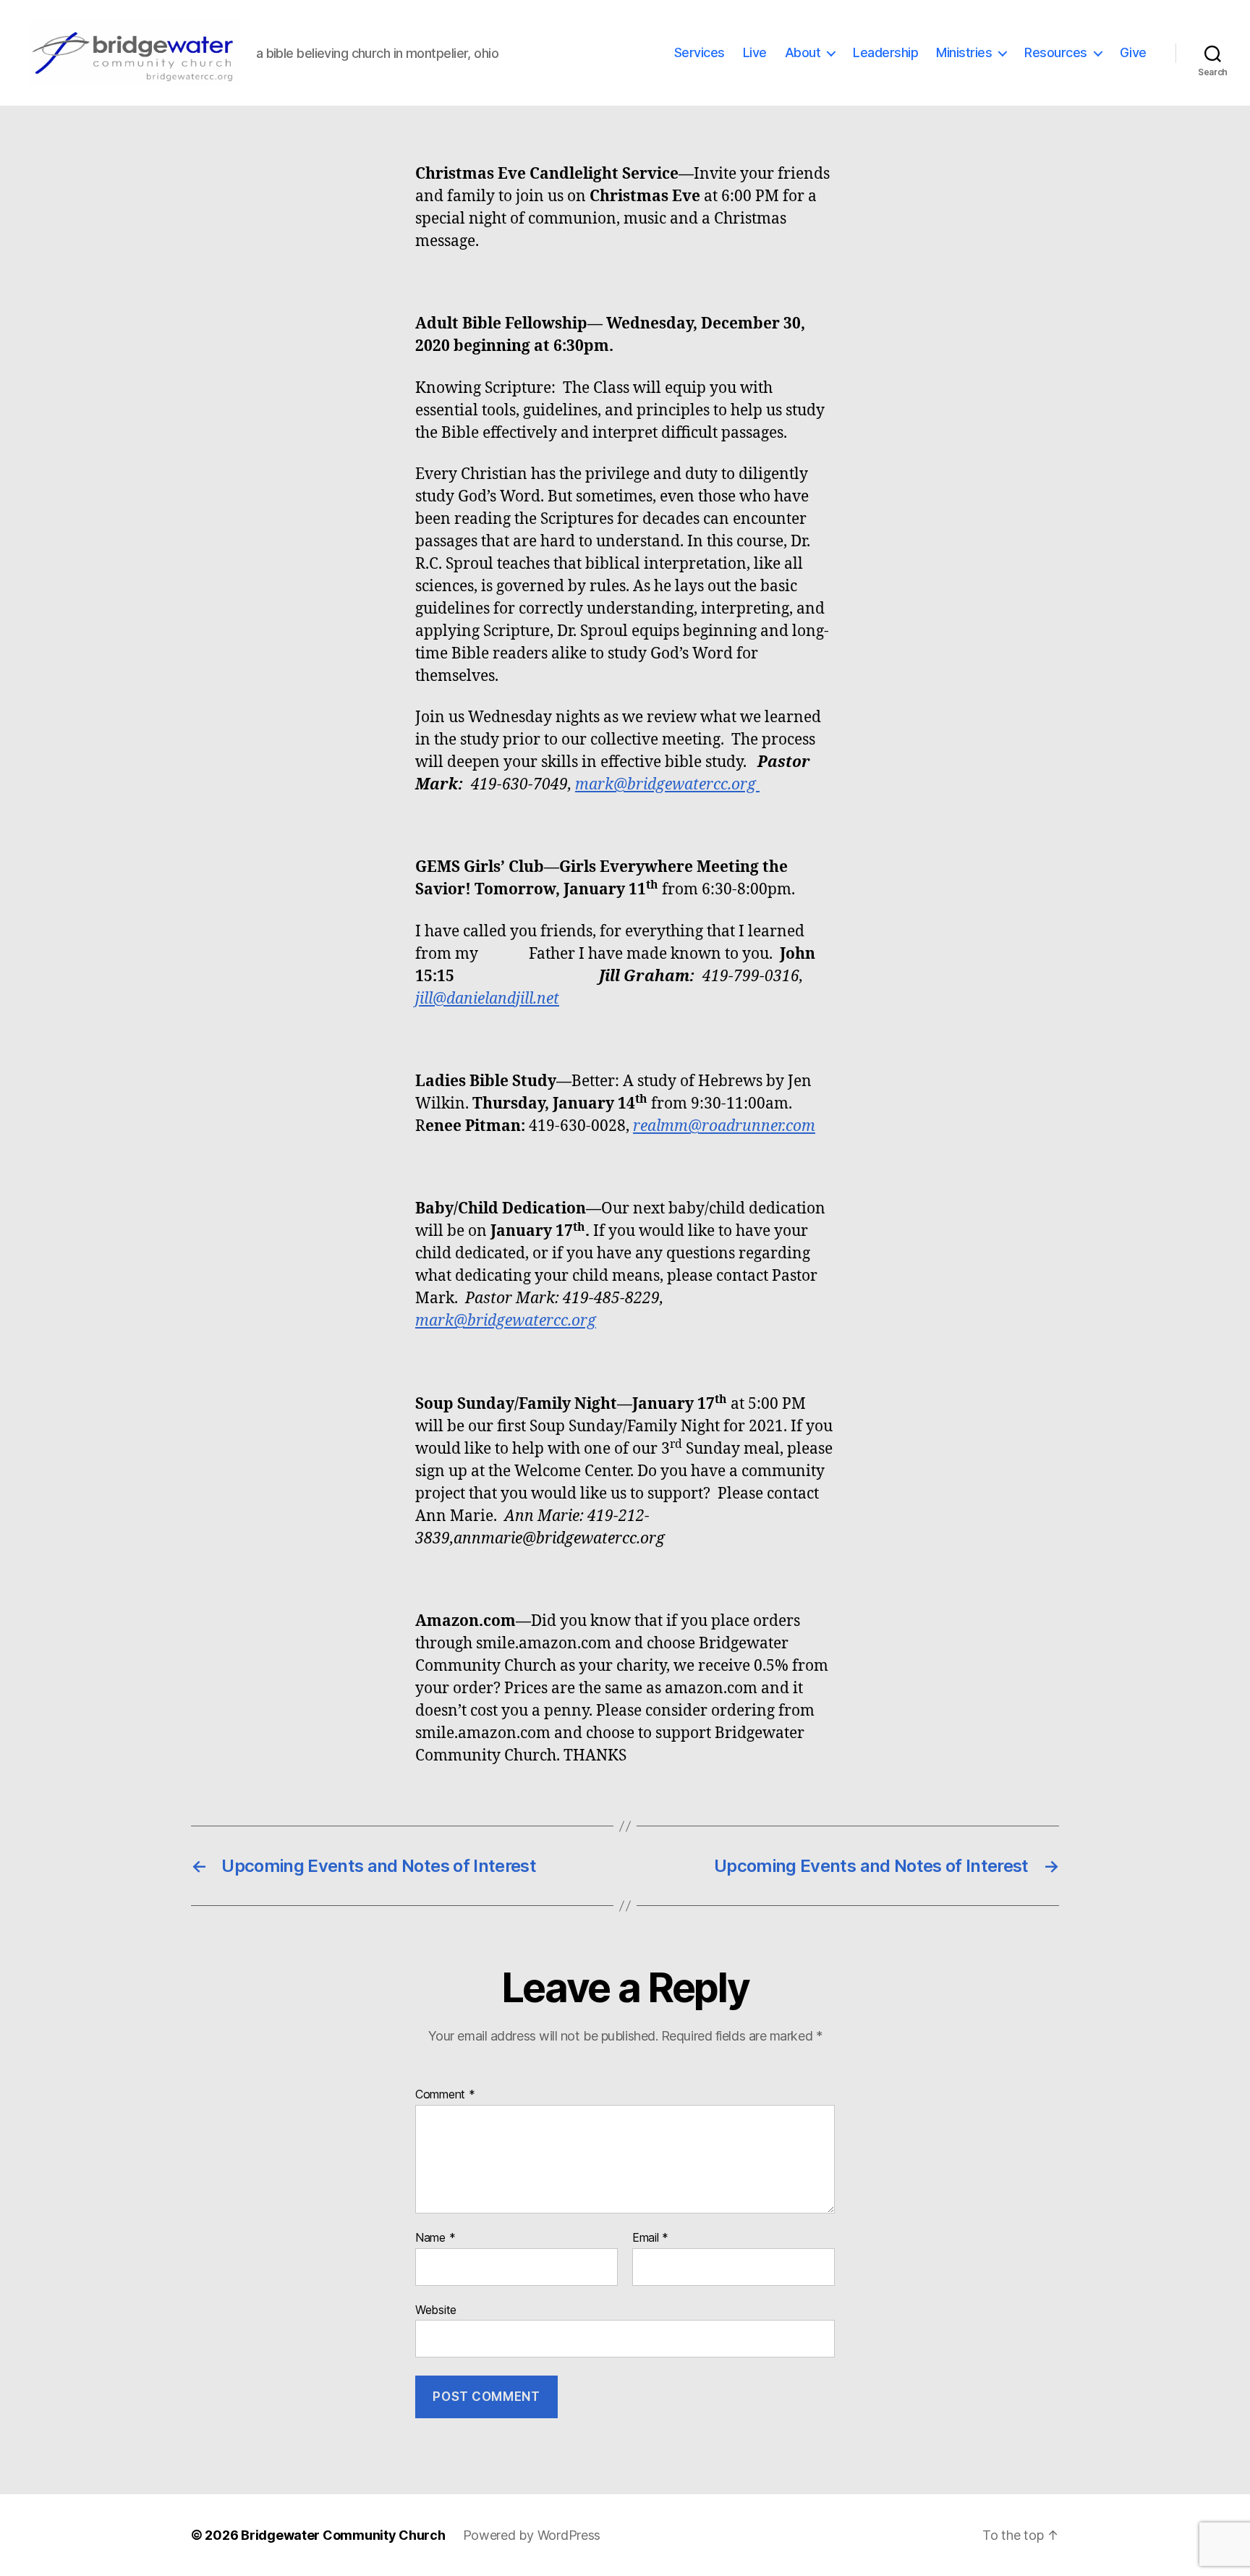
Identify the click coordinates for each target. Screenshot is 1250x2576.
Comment (445, 2095)
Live (755, 52)
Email (650, 2238)
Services (700, 52)
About (803, 52)
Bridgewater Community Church (343, 2535)
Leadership (885, 52)
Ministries (964, 52)
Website (436, 2309)
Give (1133, 52)
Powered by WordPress (532, 2535)
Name (435, 2238)
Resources (1056, 52)
